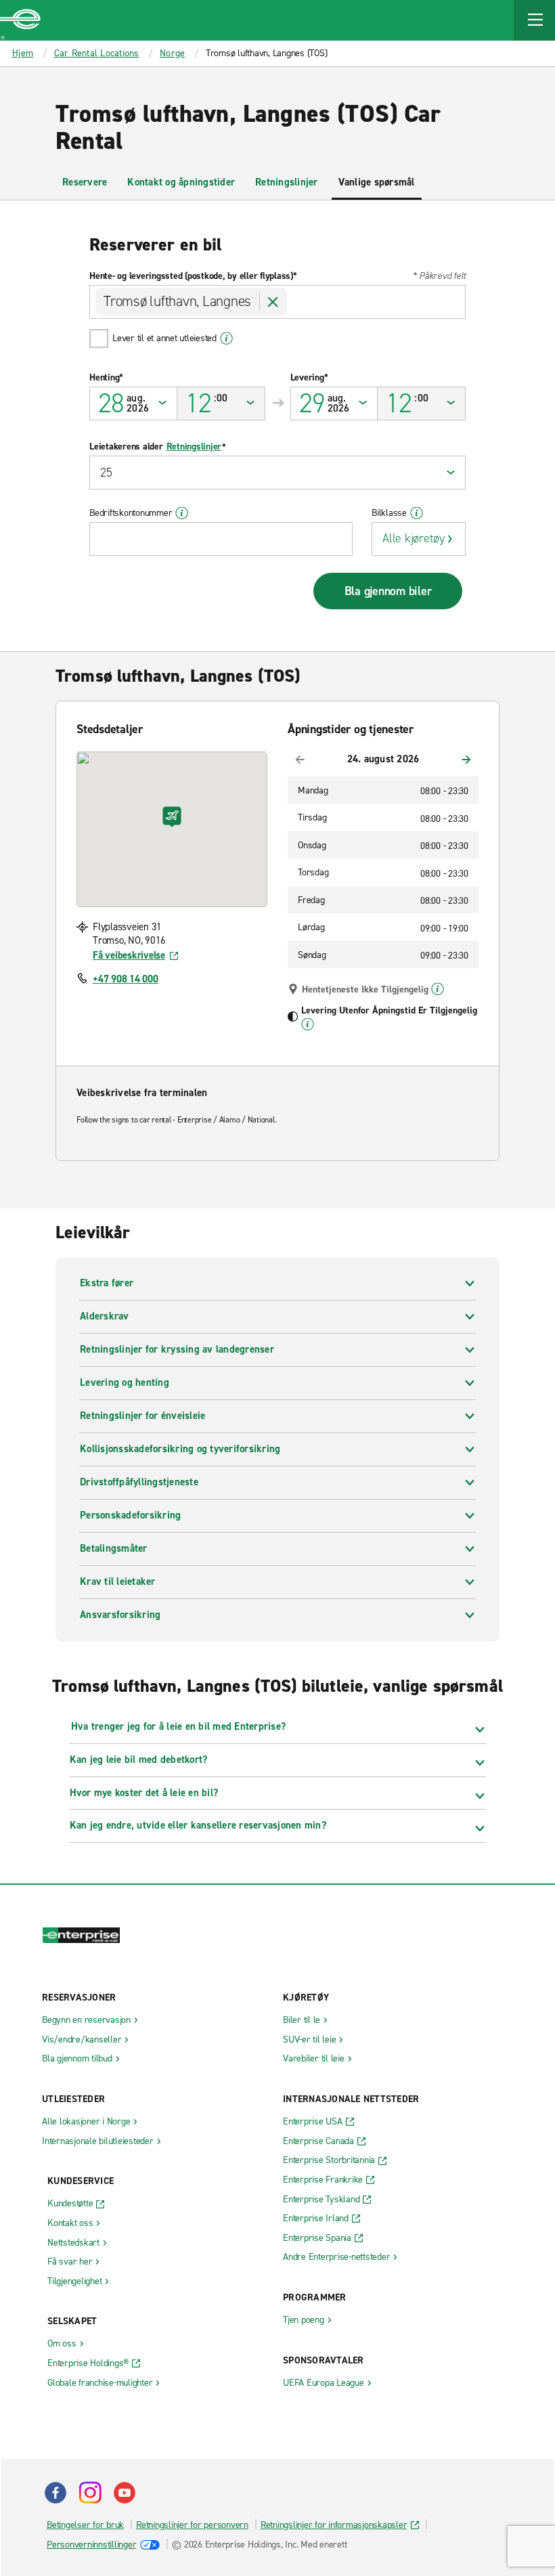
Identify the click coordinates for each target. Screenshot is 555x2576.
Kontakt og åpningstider (181, 182)
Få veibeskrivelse (129, 955)
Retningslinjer (287, 182)
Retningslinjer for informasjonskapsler (334, 2525)
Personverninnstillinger (91, 2545)
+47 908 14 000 (126, 979)
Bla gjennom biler (388, 591)
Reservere (85, 182)
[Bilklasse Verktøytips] (417, 513)
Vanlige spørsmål (377, 182)
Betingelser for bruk (85, 2525)
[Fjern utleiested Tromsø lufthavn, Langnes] (273, 302)
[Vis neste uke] (466, 760)
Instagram (90, 2493)
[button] (535, 20)
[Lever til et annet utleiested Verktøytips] (226, 339)
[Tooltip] (438, 989)
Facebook (56, 2493)
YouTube (125, 2493)
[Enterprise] (20, 20)
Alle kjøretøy (414, 538)
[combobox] (277, 302)
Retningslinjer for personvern (192, 2525)
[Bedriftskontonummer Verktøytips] (182, 513)
